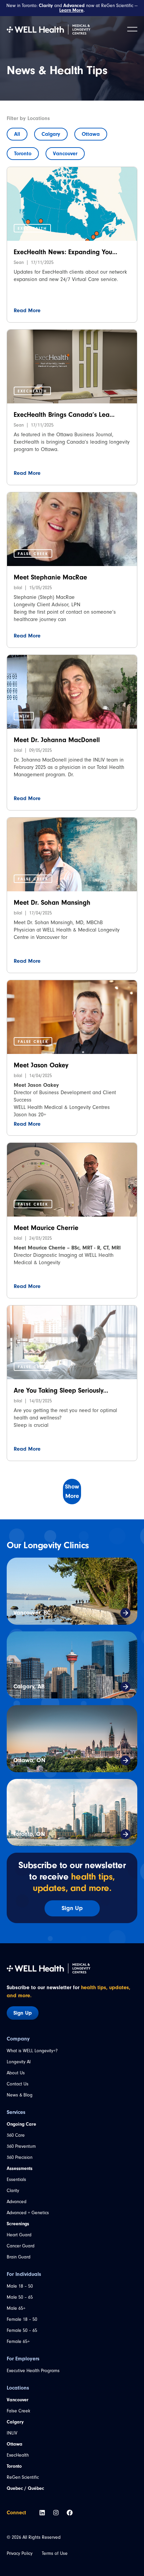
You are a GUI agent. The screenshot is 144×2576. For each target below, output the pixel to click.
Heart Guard (19, 2235)
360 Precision (20, 2157)
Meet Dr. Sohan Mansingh (52, 903)
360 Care (16, 2135)
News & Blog (20, 2095)
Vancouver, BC (32, 1613)
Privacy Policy (20, 2553)
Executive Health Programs (33, 2371)
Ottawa (91, 134)
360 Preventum (21, 2146)
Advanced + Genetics (28, 2213)
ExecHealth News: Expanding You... (65, 252)
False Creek (18, 2411)
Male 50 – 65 (20, 2297)
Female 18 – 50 (22, 2319)
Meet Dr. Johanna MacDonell (57, 740)
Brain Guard (19, 2257)
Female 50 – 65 (22, 2330)
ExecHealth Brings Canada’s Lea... (64, 415)
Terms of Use (55, 2553)
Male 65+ (16, 2308)
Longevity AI (19, 2062)
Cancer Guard (21, 2246)
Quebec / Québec (25, 2488)
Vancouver (65, 154)
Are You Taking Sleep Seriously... (61, 1390)
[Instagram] (56, 2513)
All (17, 134)
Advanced (17, 2202)
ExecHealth (18, 2455)
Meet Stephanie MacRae (50, 577)
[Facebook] (70, 2513)
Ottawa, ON (29, 1760)
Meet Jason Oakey (41, 1065)
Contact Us (18, 2084)
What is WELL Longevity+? (32, 2051)
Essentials (16, 2179)
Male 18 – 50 (20, 2286)
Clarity (13, 2191)
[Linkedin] (42, 2513)
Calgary (51, 134)
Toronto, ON (29, 1834)
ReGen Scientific (23, 2477)
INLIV (12, 2433)
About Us (16, 2073)
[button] (32, 228)
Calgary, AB (29, 1687)
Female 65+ (18, 2341)
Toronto (23, 154)
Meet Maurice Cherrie (46, 1228)
